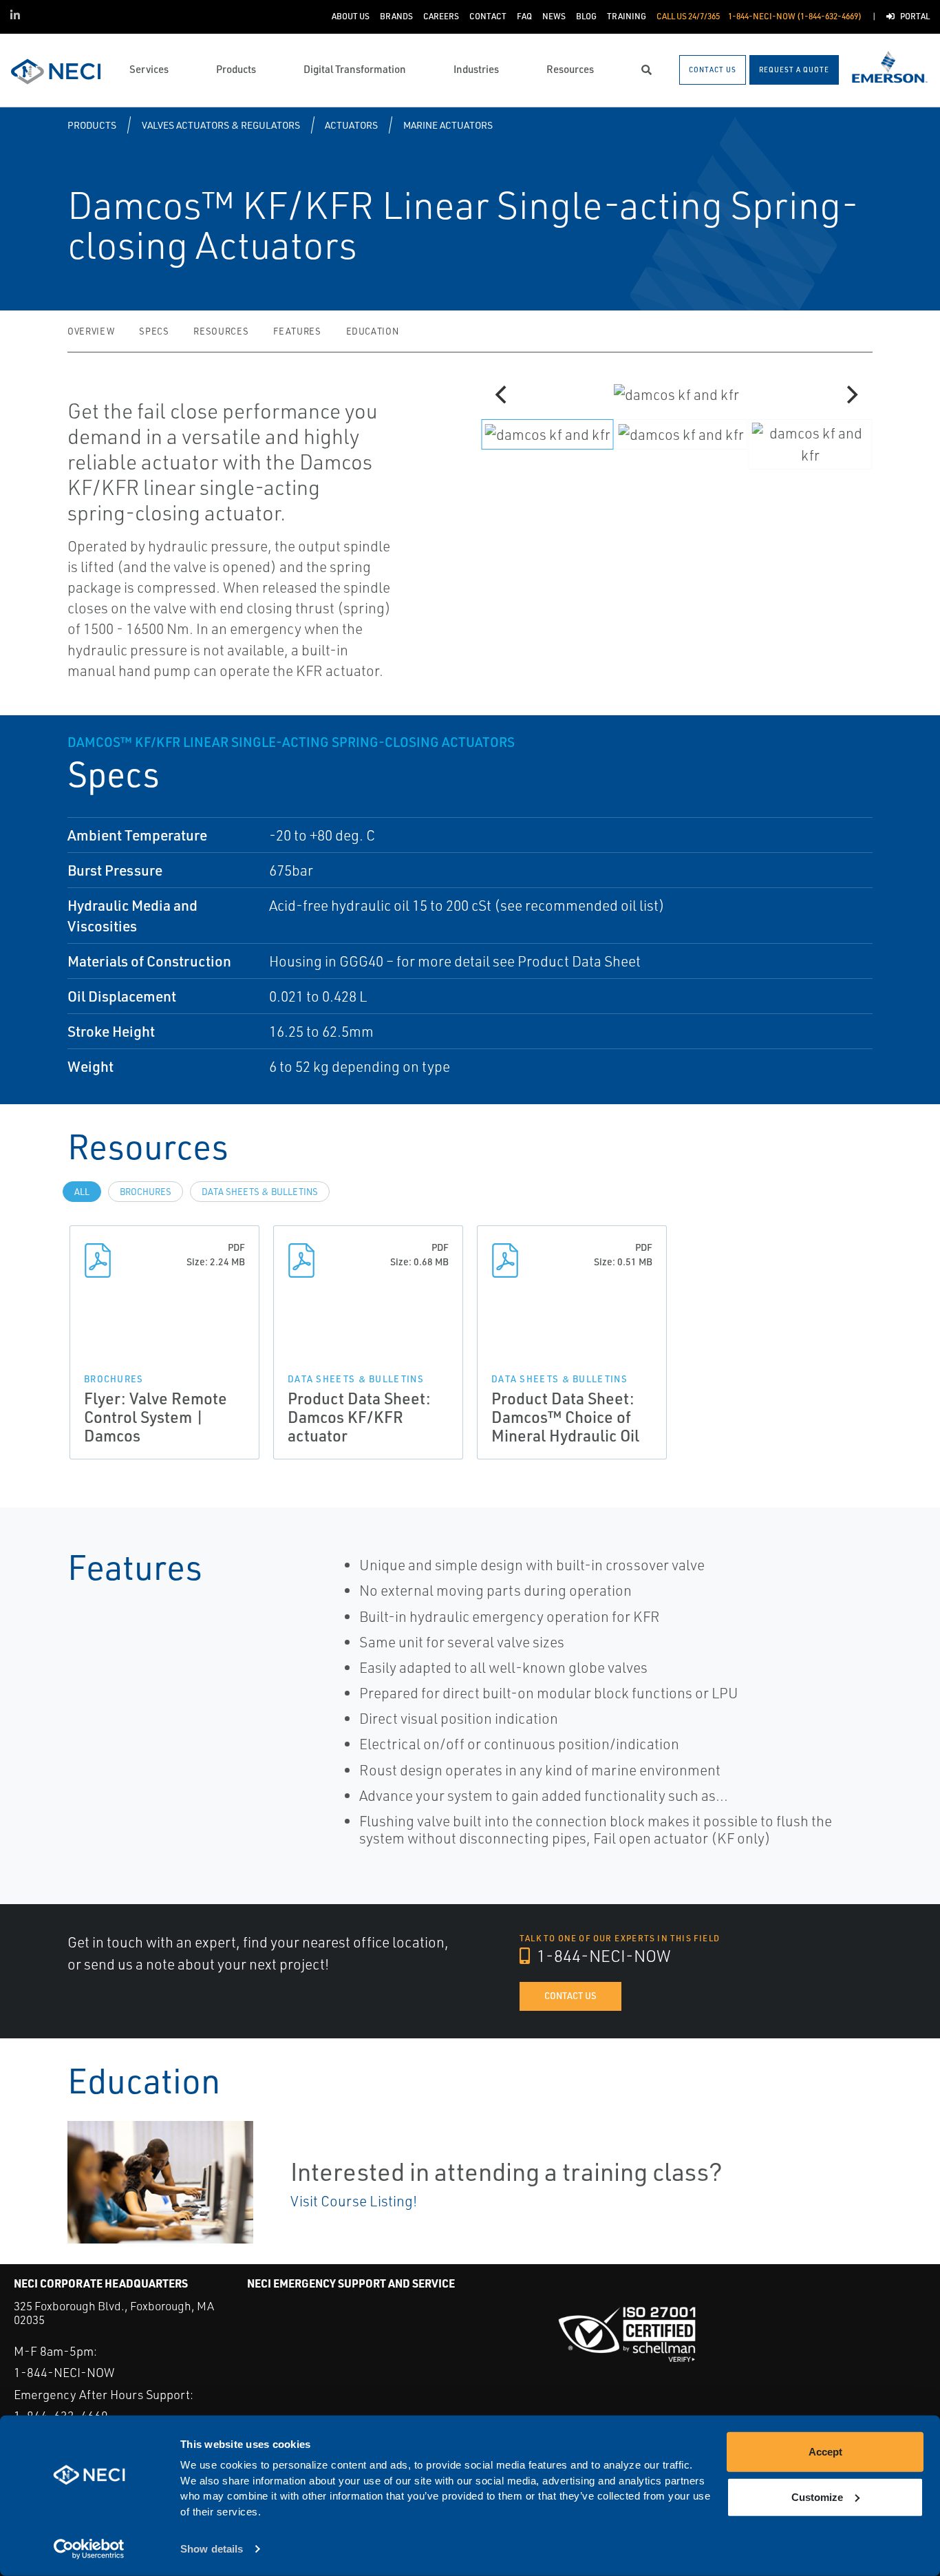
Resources (221, 331)
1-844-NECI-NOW (602, 1956)
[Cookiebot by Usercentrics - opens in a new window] (89, 2549)
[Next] (851, 394)
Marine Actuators (448, 125)
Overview (91, 331)
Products (92, 125)
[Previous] (502, 394)
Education (373, 331)
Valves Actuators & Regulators (221, 125)
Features (297, 331)
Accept (825, 2452)
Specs (154, 331)
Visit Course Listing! (354, 2201)
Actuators (351, 125)
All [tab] (82, 1192)
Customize (817, 2496)
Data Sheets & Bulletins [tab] (260, 1192)
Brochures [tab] (146, 1192)
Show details (212, 2549)
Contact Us (570, 1996)
